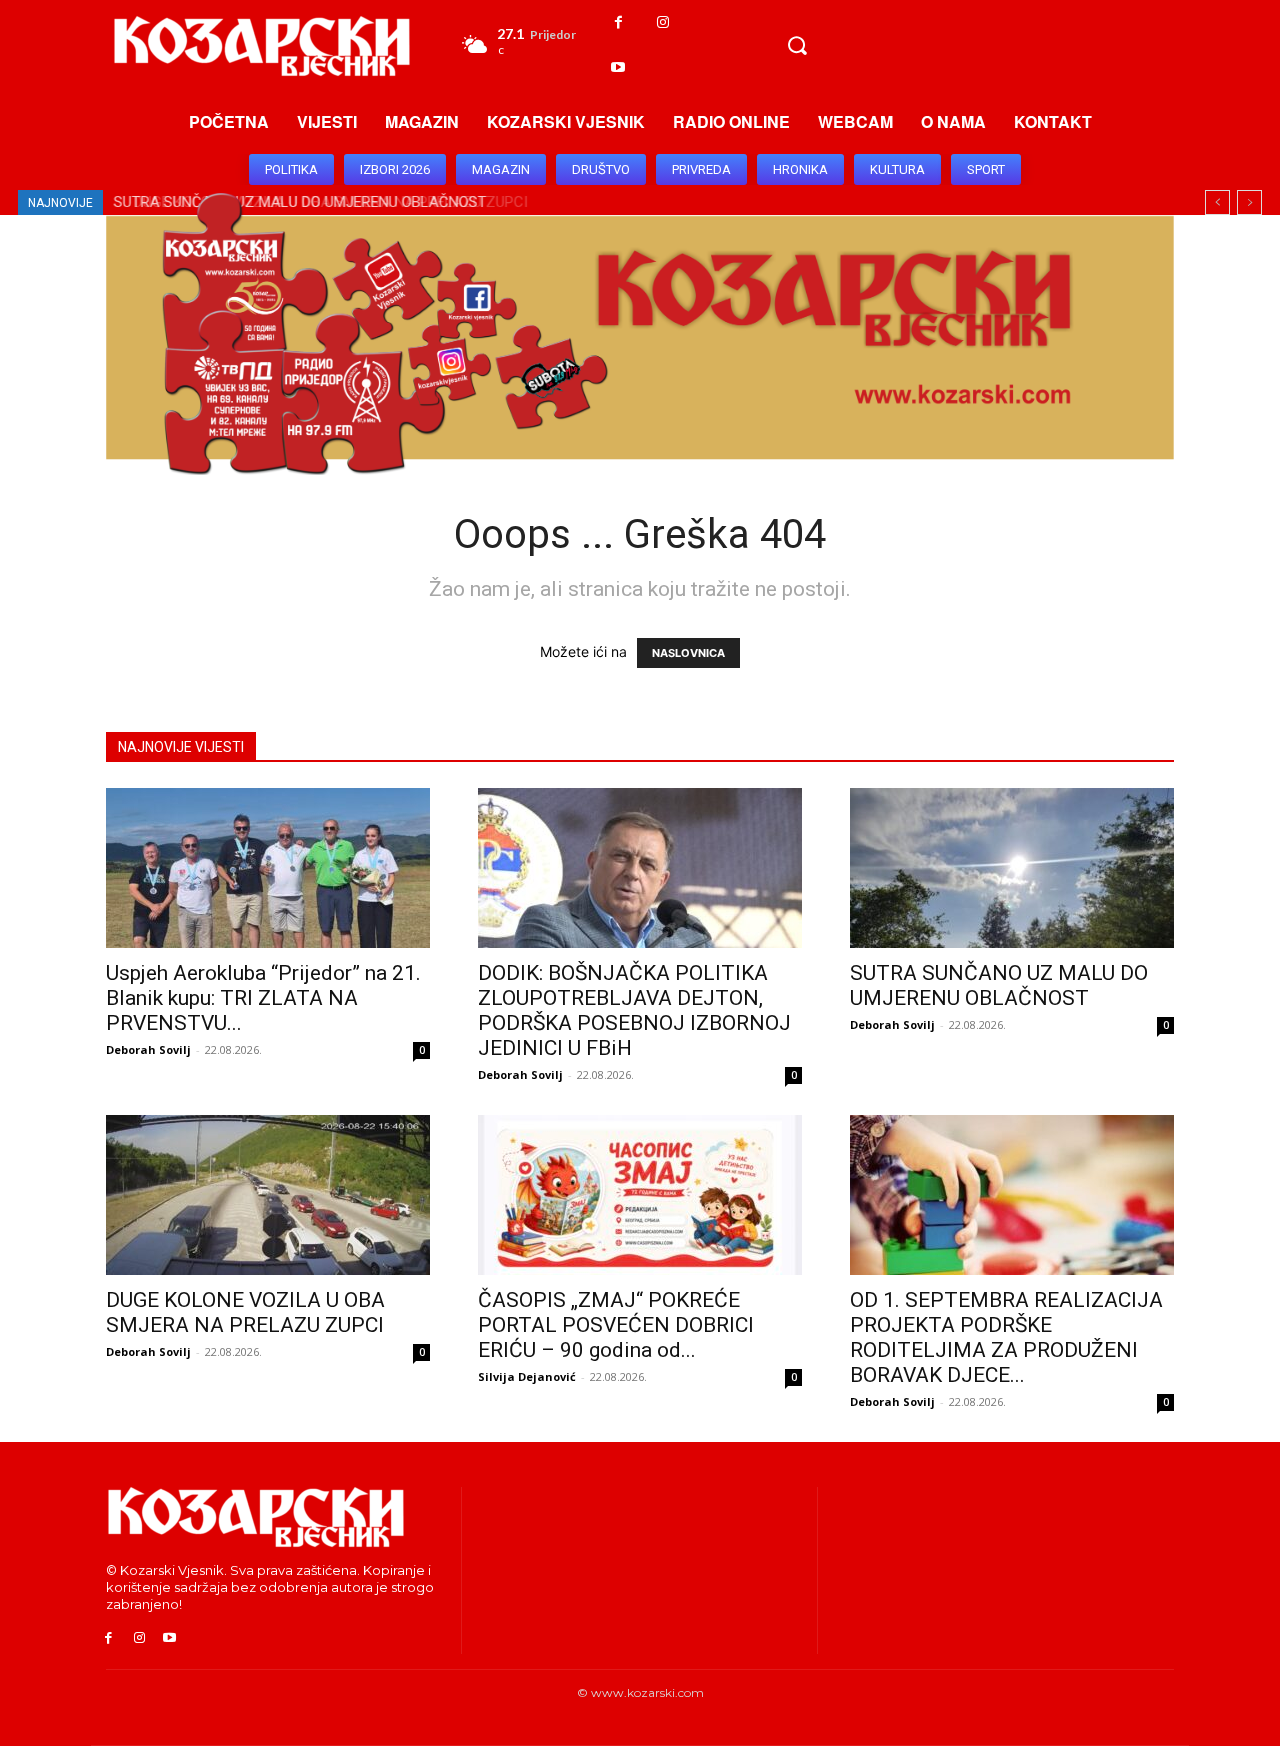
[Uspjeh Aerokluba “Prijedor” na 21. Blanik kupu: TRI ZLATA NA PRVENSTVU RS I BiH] (268, 868)
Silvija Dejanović (527, 1376)
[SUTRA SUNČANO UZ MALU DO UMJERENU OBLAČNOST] (1012, 868)
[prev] (1217, 202)
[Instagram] (663, 22)
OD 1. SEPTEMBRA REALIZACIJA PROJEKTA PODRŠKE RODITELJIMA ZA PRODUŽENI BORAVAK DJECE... (1006, 1337)
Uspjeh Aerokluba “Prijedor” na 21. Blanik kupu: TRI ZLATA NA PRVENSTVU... (263, 998)
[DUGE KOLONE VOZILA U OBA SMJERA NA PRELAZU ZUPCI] (268, 1195)
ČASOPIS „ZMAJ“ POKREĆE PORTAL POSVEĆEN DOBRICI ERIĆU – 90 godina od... (616, 1325)
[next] (1249, 202)
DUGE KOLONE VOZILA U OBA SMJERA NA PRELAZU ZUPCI (245, 1312)
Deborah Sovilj (148, 1049)
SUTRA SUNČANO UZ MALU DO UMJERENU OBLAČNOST (999, 985)
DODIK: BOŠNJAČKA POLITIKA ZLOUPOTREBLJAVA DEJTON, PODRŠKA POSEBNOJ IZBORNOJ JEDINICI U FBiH (634, 1010)
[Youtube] (618, 67)
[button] (797, 45)
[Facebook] (618, 22)
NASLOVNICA (688, 653)
